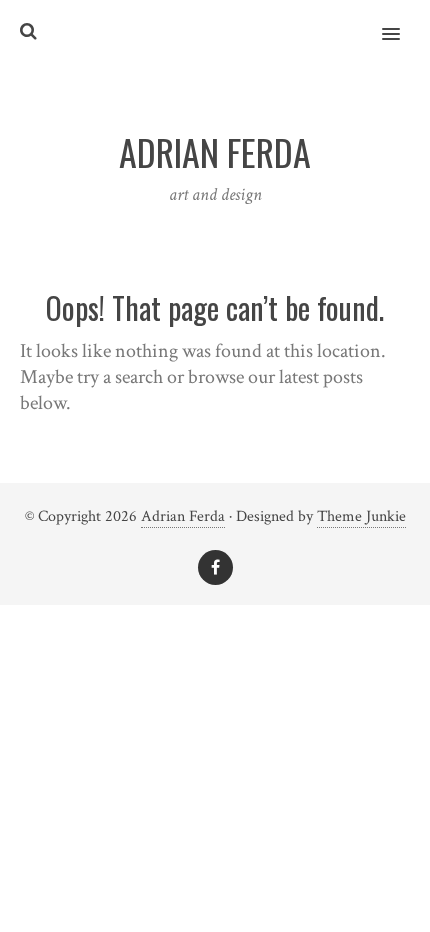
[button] (402, 21)
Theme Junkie (361, 516)
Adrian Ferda (183, 516)
